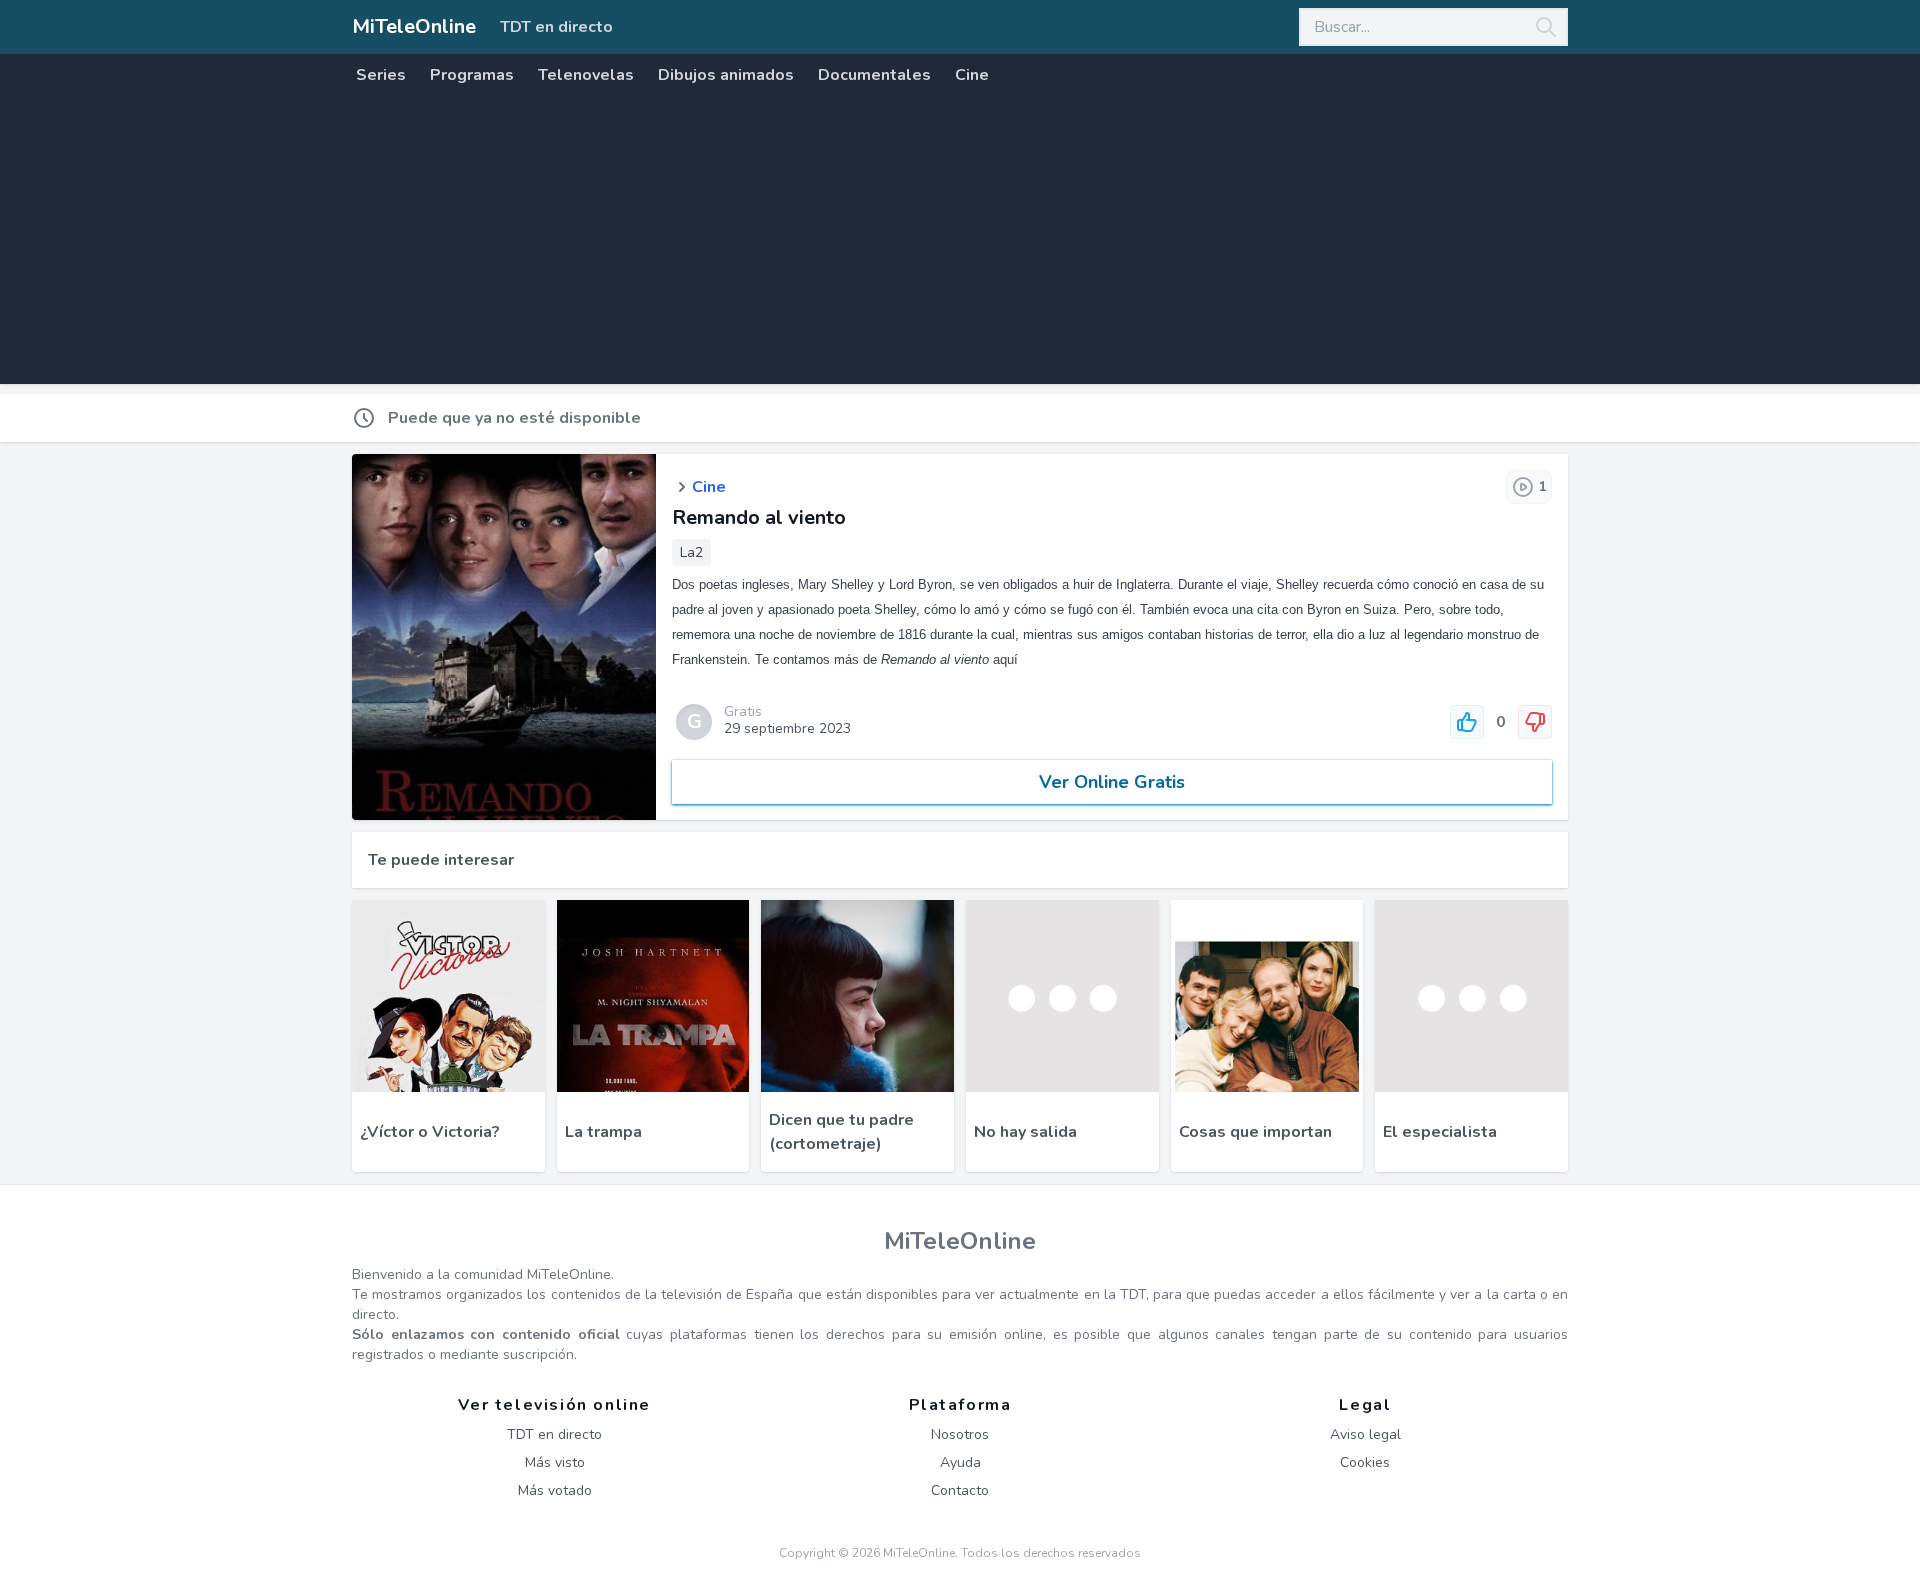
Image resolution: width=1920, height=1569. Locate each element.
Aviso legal (1365, 1434)
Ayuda (960, 1462)
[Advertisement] (960, 244)
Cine (972, 75)
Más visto (555, 1462)
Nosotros (960, 1434)
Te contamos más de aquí (886, 659)
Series (381, 75)
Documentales (874, 75)
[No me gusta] (1535, 722)
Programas (472, 75)
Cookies (1365, 1462)
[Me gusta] (1467, 722)
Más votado (555, 1490)
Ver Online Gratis (1112, 782)
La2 (691, 552)
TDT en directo (556, 27)
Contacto (960, 1490)
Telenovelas (586, 75)
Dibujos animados (726, 75)
